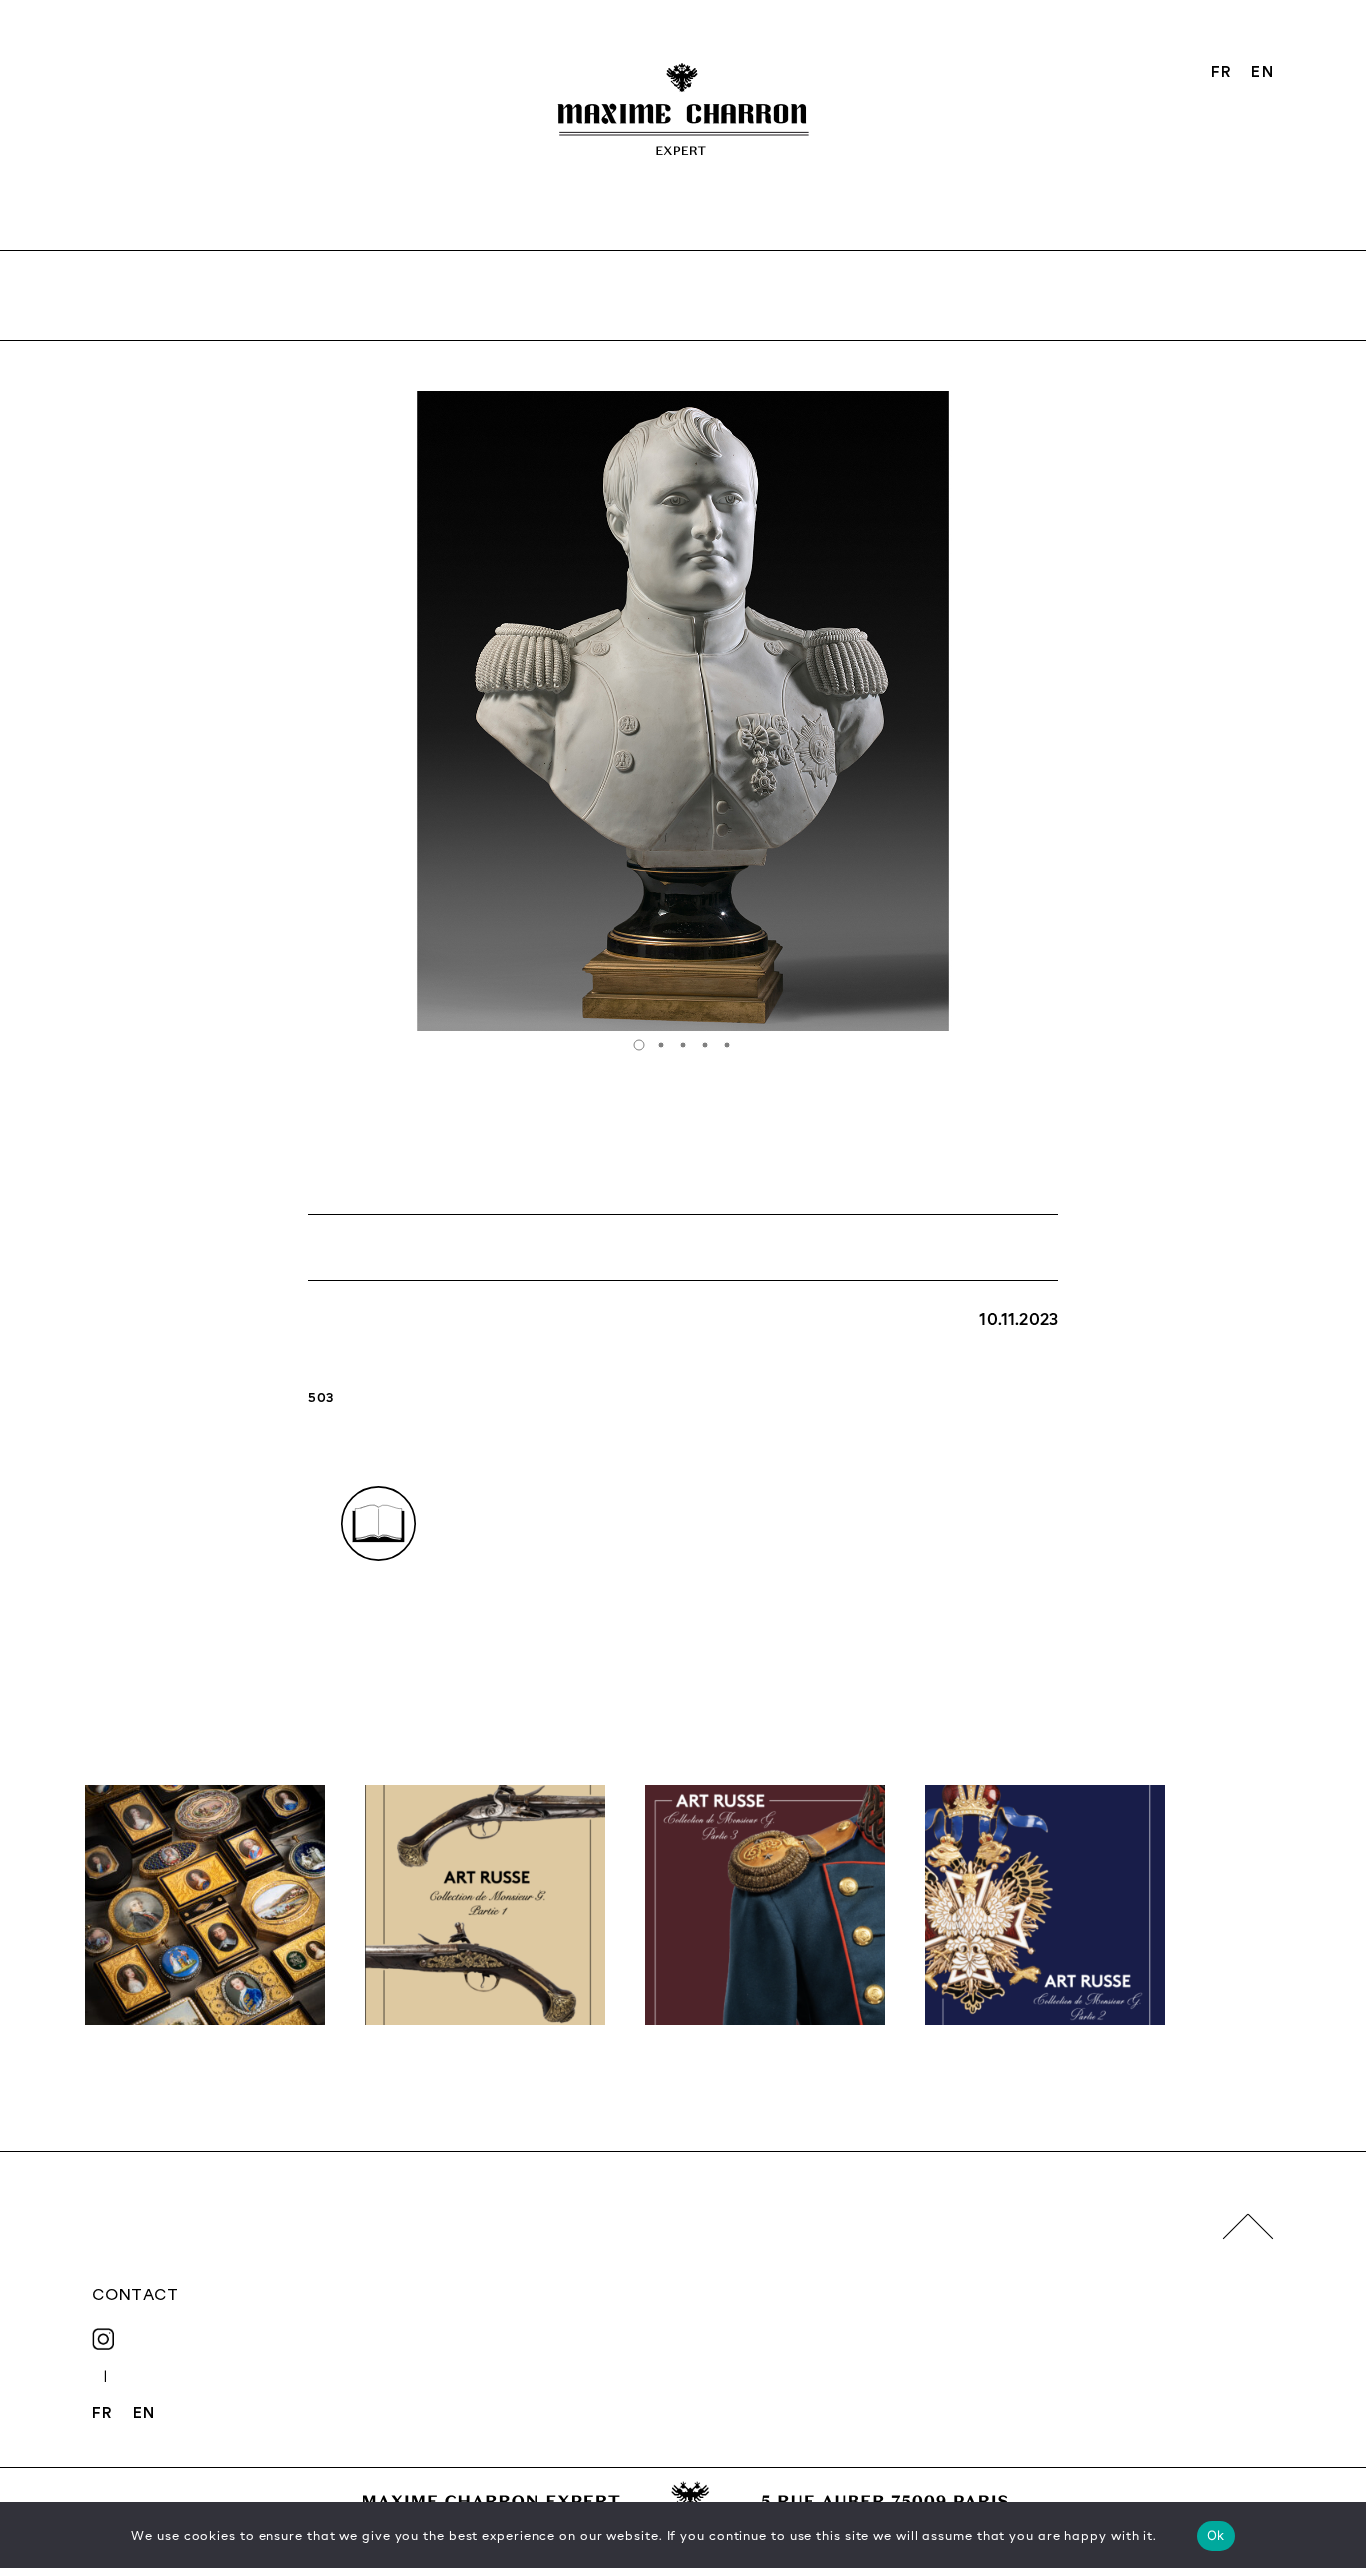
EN (1262, 71)
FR (1221, 71)
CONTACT (135, 2294)
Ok (1216, 2535)
